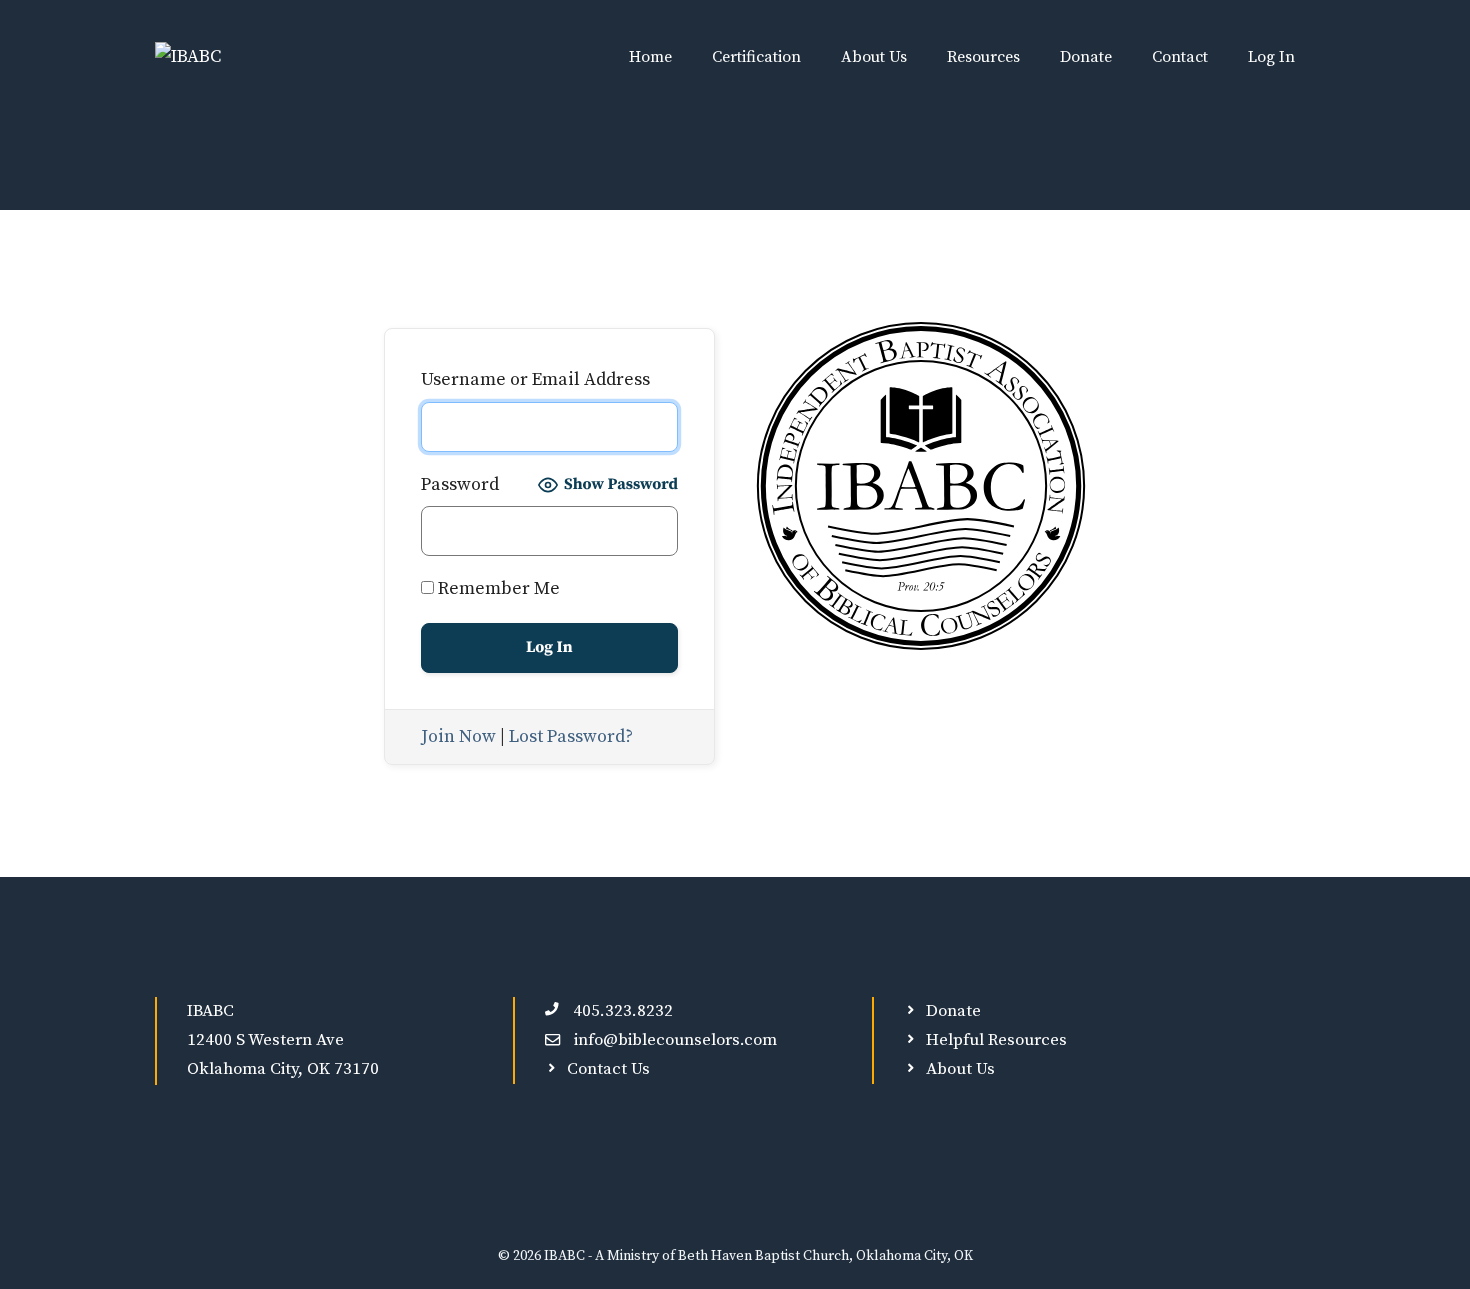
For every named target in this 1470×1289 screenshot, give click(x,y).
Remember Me (497, 588)
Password (460, 484)
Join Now (458, 736)
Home (650, 57)
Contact (1180, 57)
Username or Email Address (535, 379)
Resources (983, 57)
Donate (1086, 57)
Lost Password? (571, 736)
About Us (874, 57)
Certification (756, 57)
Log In (1271, 57)
